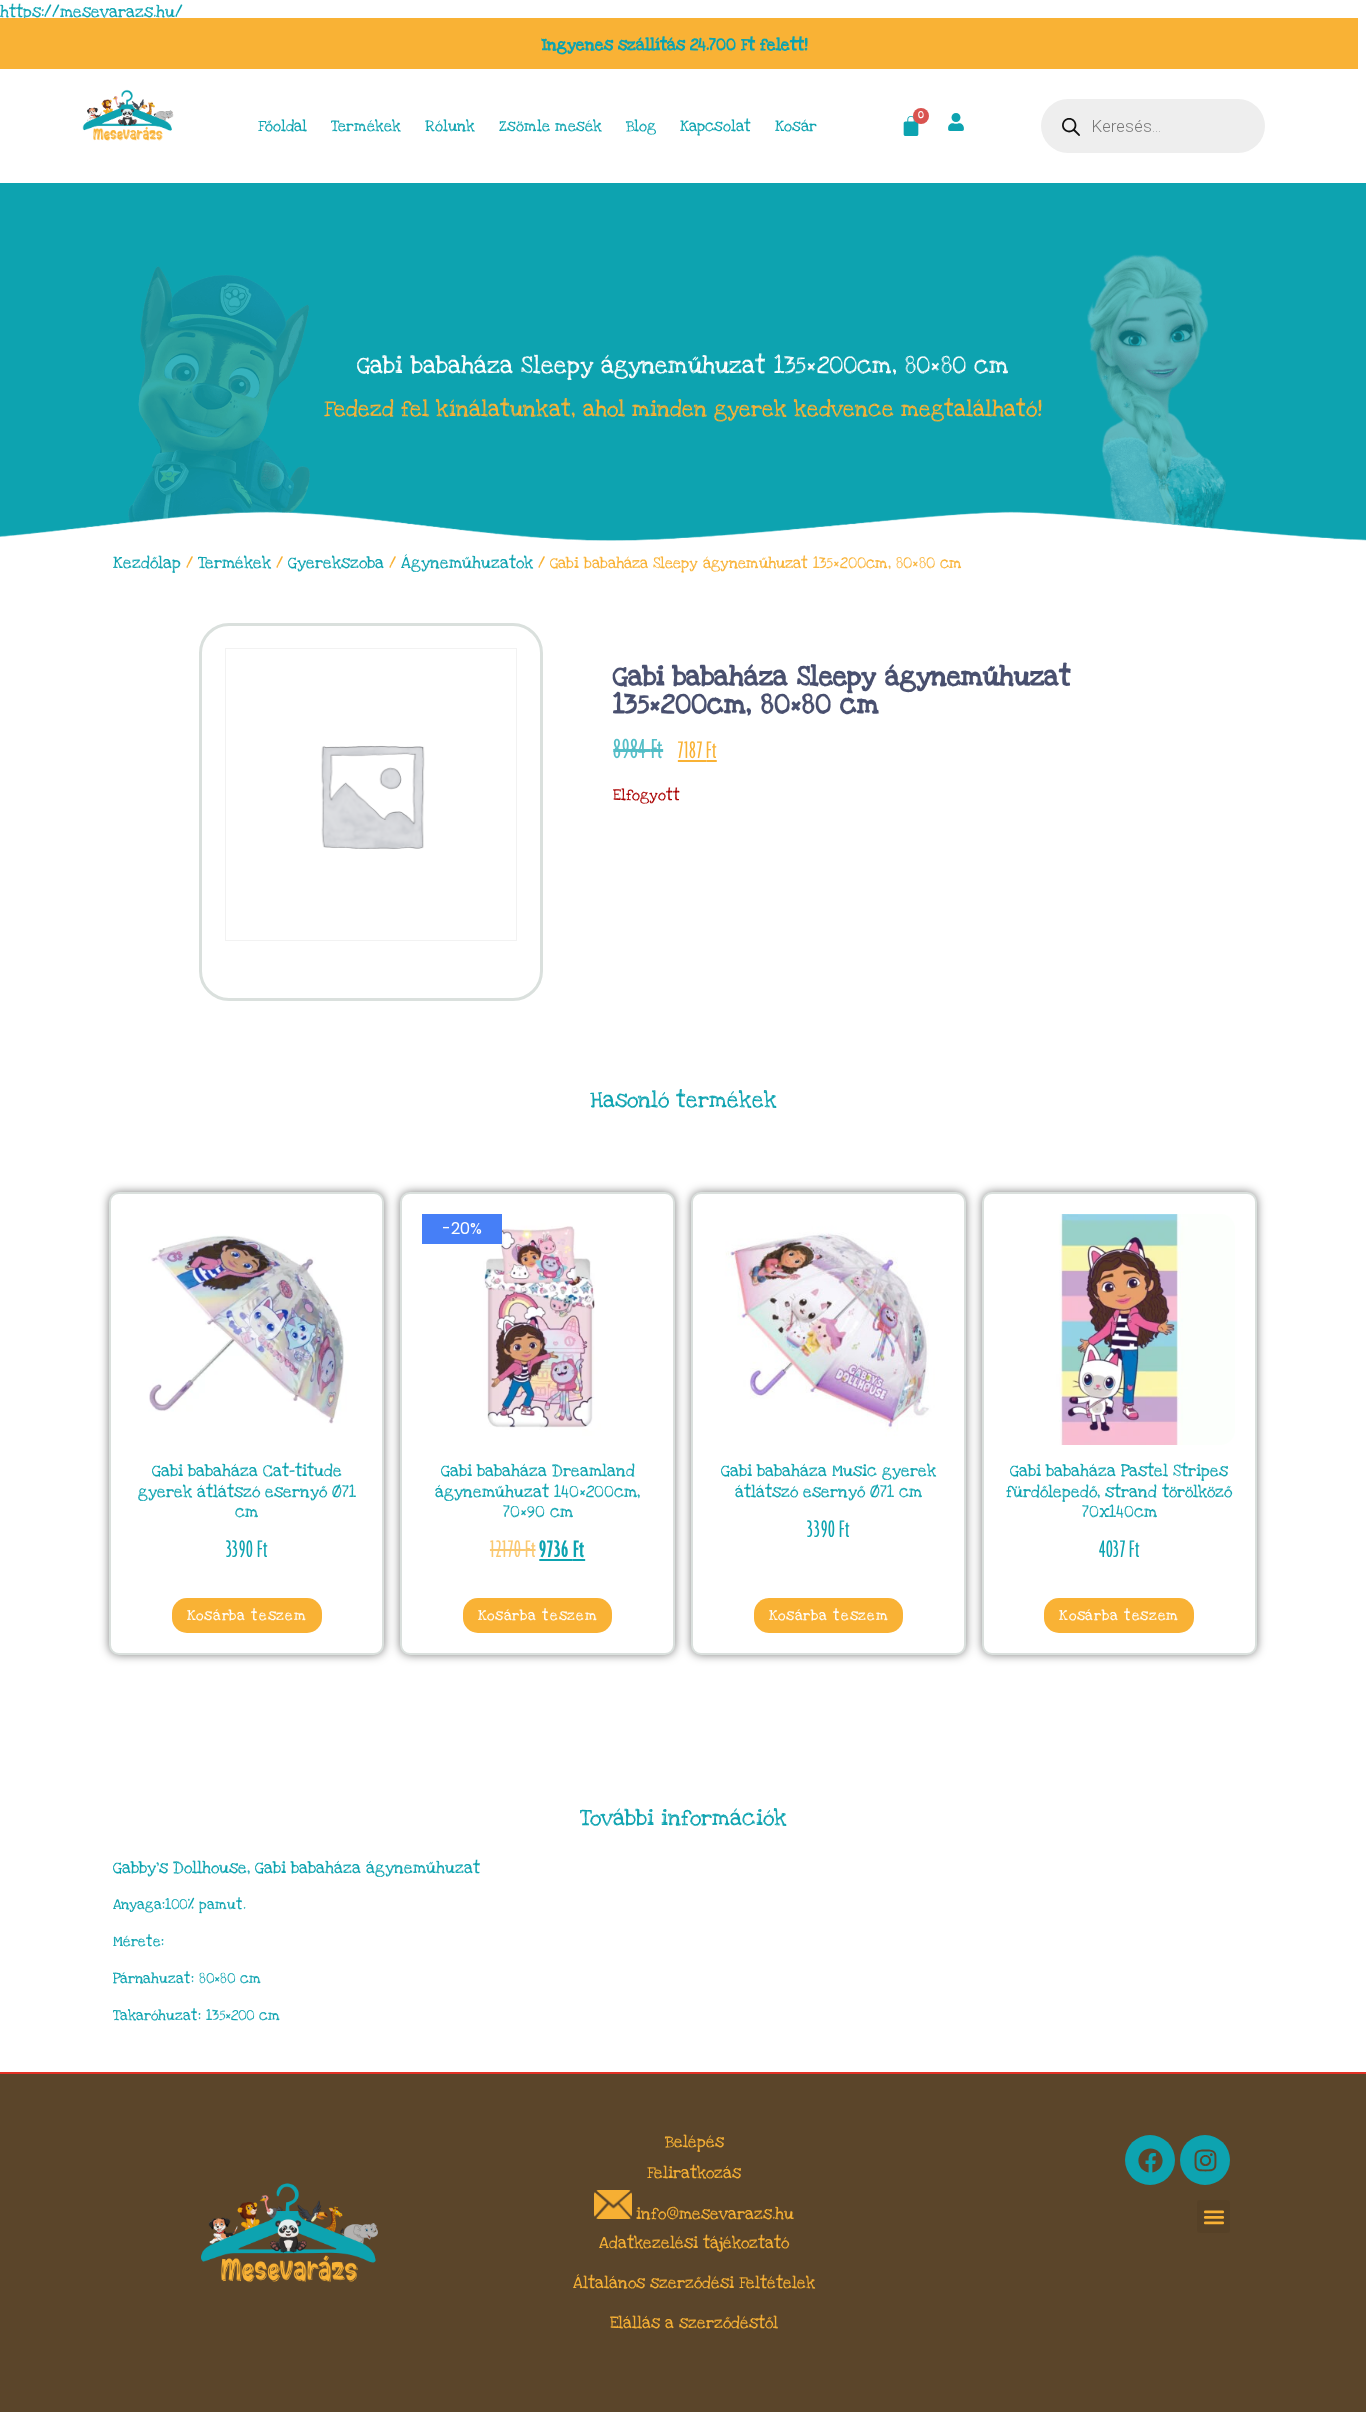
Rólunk (450, 126)
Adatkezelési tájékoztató (694, 2243)
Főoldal (282, 126)
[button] (1213, 2216)
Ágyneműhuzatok (467, 563)
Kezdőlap (147, 563)
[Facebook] (1150, 2160)
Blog (641, 126)
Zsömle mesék (550, 126)
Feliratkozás (694, 2173)
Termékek (366, 126)
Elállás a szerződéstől (694, 2323)
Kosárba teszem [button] (247, 1615)
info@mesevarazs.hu (715, 2214)
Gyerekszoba (336, 563)
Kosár (796, 126)
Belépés (694, 2142)
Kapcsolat (715, 126)
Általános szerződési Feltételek (694, 2283)
